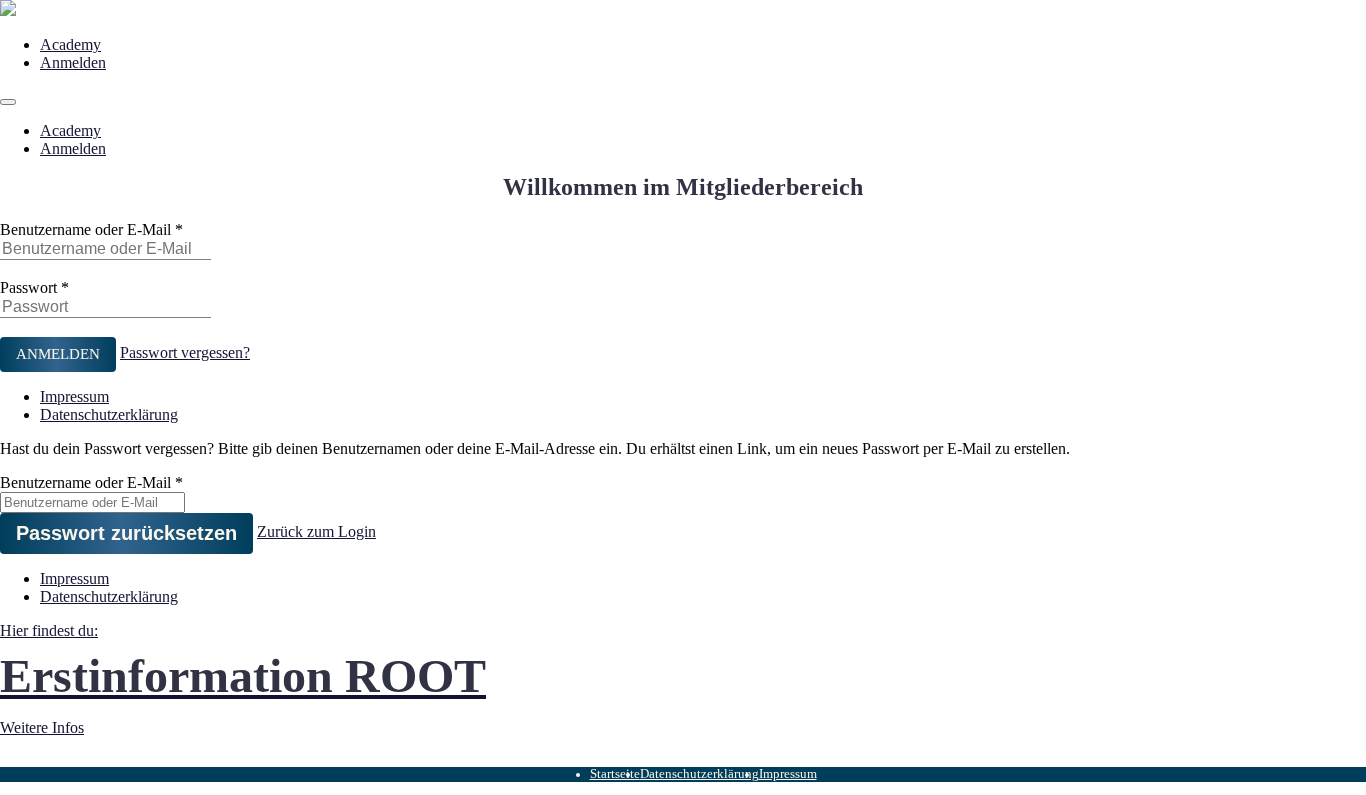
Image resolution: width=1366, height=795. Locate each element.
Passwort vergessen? (185, 352)
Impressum (74, 396)
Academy (70, 44)
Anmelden (73, 62)
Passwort (28, 287)
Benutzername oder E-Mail (85, 229)
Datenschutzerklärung (109, 414)
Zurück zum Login (316, 531)
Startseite (615, 774)
